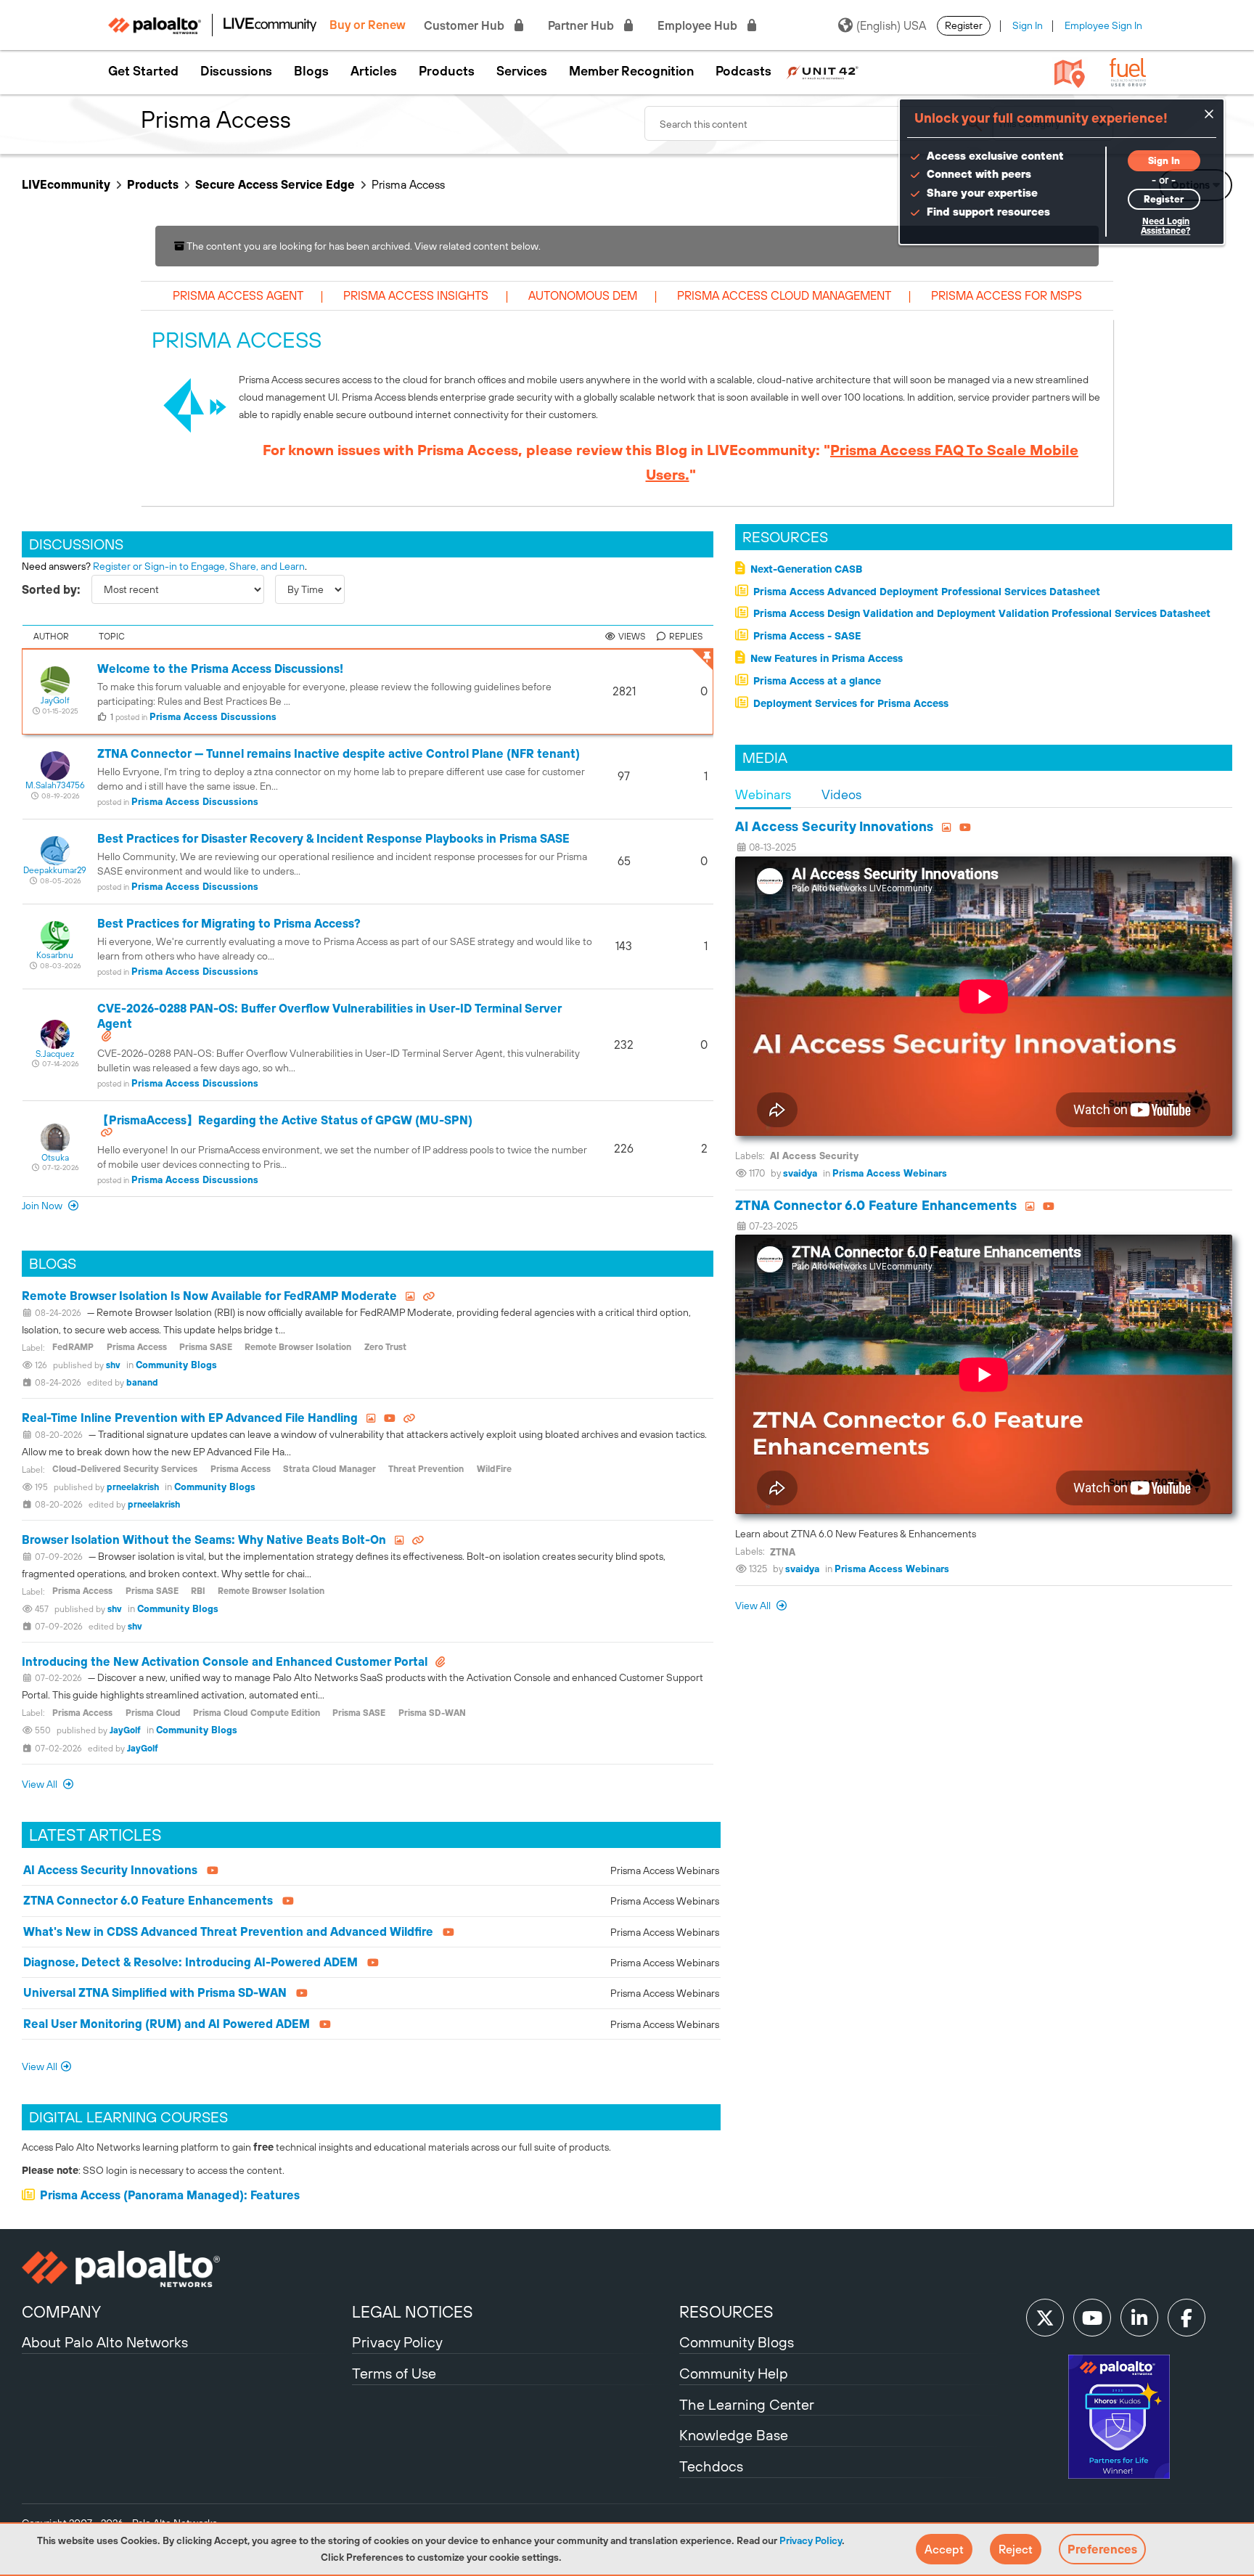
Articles (374, 71)
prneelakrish (133, 1487)
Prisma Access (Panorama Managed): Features (170, 2195)
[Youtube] (1092, 2318)
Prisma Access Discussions (213, 717)
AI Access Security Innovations (110, 1870)
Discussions (236, 71)
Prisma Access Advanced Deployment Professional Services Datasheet (927, 592)
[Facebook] (1187, 2318)
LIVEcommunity (66, 184)
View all (754, 1606)
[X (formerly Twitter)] (1045, 2318)
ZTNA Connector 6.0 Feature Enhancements (148, 1900)
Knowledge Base (734, 2435)
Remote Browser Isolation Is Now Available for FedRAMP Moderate (209, 1296)
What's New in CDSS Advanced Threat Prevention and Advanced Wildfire (228, 1931)
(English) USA (891, 25)
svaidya (800, 1173)
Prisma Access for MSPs (1007, 295)
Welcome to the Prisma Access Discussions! (220, 668)
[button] (944, 2549)
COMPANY (61, 2312)
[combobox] (819, 123)
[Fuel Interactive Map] (1070, 73)
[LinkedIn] (1139, 2318)
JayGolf (125, 1730)
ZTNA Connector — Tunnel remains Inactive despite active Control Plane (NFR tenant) (339, 753)
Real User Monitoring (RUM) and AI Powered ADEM (167, 2024)
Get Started (143, 71)
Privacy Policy (811, 2540)
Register (964, 25)
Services (522, 71)
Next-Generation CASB (806, 569)
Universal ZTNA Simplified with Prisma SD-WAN (155, 1992)
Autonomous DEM (583, 295)
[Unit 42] (822, 71)
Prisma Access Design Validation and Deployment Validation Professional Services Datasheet (982, 613)
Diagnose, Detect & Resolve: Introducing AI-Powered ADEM (190, 1962)
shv (113, 1365)
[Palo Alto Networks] (185, 2269)
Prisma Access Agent (238, 295)
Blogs (311, 71)
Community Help (734, 2373)
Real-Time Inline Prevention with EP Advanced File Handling (190, 1418)
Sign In (1028, 25)
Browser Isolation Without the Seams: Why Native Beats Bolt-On (204, 1540)
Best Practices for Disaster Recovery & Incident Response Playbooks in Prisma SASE (333, 838)
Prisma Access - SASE (807, 636)
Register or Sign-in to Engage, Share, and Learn (199, 566)
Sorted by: (51, 589)
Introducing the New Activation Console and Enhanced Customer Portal (225, 1661)
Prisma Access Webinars (665, 1870)
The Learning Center (747, 2404)
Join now (43, 1206)
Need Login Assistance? (1165, 226)
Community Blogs (176, 1365)
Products (447, 71)
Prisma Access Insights (416, 295)
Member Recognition (631, 71)
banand (142, 1383)
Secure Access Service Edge (275, 184)
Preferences (1102, 2549)
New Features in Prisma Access (827, 658)
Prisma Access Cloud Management (784, 295)
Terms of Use (394, 2373)
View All (41, 1784)
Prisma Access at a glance (817, 681)
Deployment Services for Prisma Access (851, 703)
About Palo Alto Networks (105, 2342)
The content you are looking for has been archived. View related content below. (362, 246)
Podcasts (743, 71)
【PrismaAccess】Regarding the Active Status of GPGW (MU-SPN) (285, 1120)
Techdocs (711, 2466)
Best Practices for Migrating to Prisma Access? (229, 923)
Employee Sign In (1103, 25)
